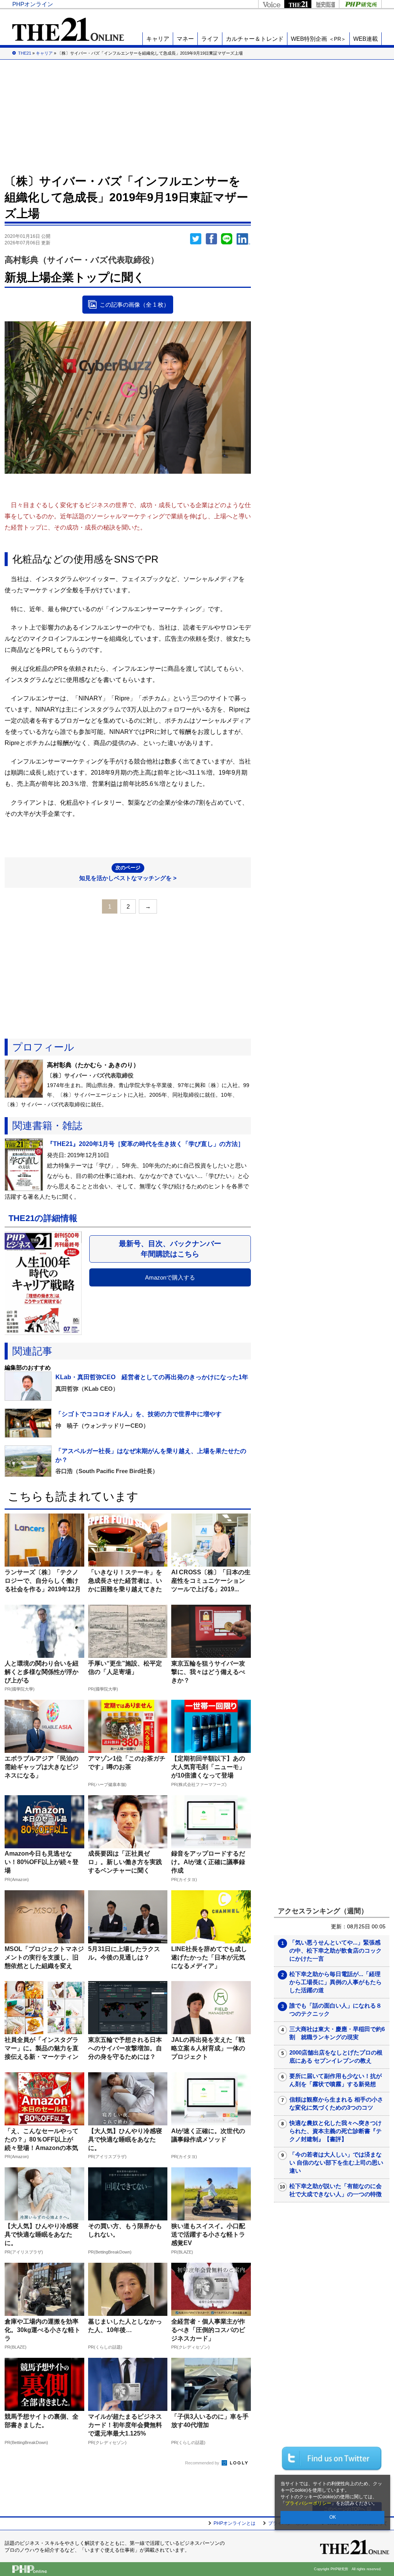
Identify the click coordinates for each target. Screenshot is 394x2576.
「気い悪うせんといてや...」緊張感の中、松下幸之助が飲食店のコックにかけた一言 (336, 1950)
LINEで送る (227, 239)
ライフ (210, 39)
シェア (211, 239)
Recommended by (203, 2463)
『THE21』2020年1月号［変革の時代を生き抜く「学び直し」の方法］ (145, 1144)
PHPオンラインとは (235, 2523)
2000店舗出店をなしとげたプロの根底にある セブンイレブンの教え (336, 2056)
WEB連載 (366, 39)
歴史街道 (325, 4)
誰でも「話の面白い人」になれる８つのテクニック (336, 2010)
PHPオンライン (33, 4)
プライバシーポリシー (308, 2503)
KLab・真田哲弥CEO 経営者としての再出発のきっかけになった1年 (152, 1377)
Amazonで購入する (170, 1277)
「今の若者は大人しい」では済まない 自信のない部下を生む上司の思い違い (336, 2163)
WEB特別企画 (318, 39)
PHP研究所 (360, 4)
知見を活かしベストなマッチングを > (128, 873)
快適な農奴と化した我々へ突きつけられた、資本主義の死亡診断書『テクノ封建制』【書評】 (336, 2131)
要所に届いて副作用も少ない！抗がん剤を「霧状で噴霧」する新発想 (336, 2080)
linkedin (244, 239)
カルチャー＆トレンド (255, 39)
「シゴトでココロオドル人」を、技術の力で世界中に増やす (139, 1414)
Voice (271, 4)
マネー (185, 39)
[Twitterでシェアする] (332, 2458)
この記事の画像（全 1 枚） (134, 305)
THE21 (298, 4)
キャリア (158, 39)
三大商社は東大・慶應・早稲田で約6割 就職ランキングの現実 (337, 2033)
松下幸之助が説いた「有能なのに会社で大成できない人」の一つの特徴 (336, 2190)
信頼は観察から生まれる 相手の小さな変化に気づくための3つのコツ (336, 2103)
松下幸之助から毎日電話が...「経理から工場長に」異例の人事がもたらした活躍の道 (336, 1982)
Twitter (196, 239)
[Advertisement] (197, 115)
